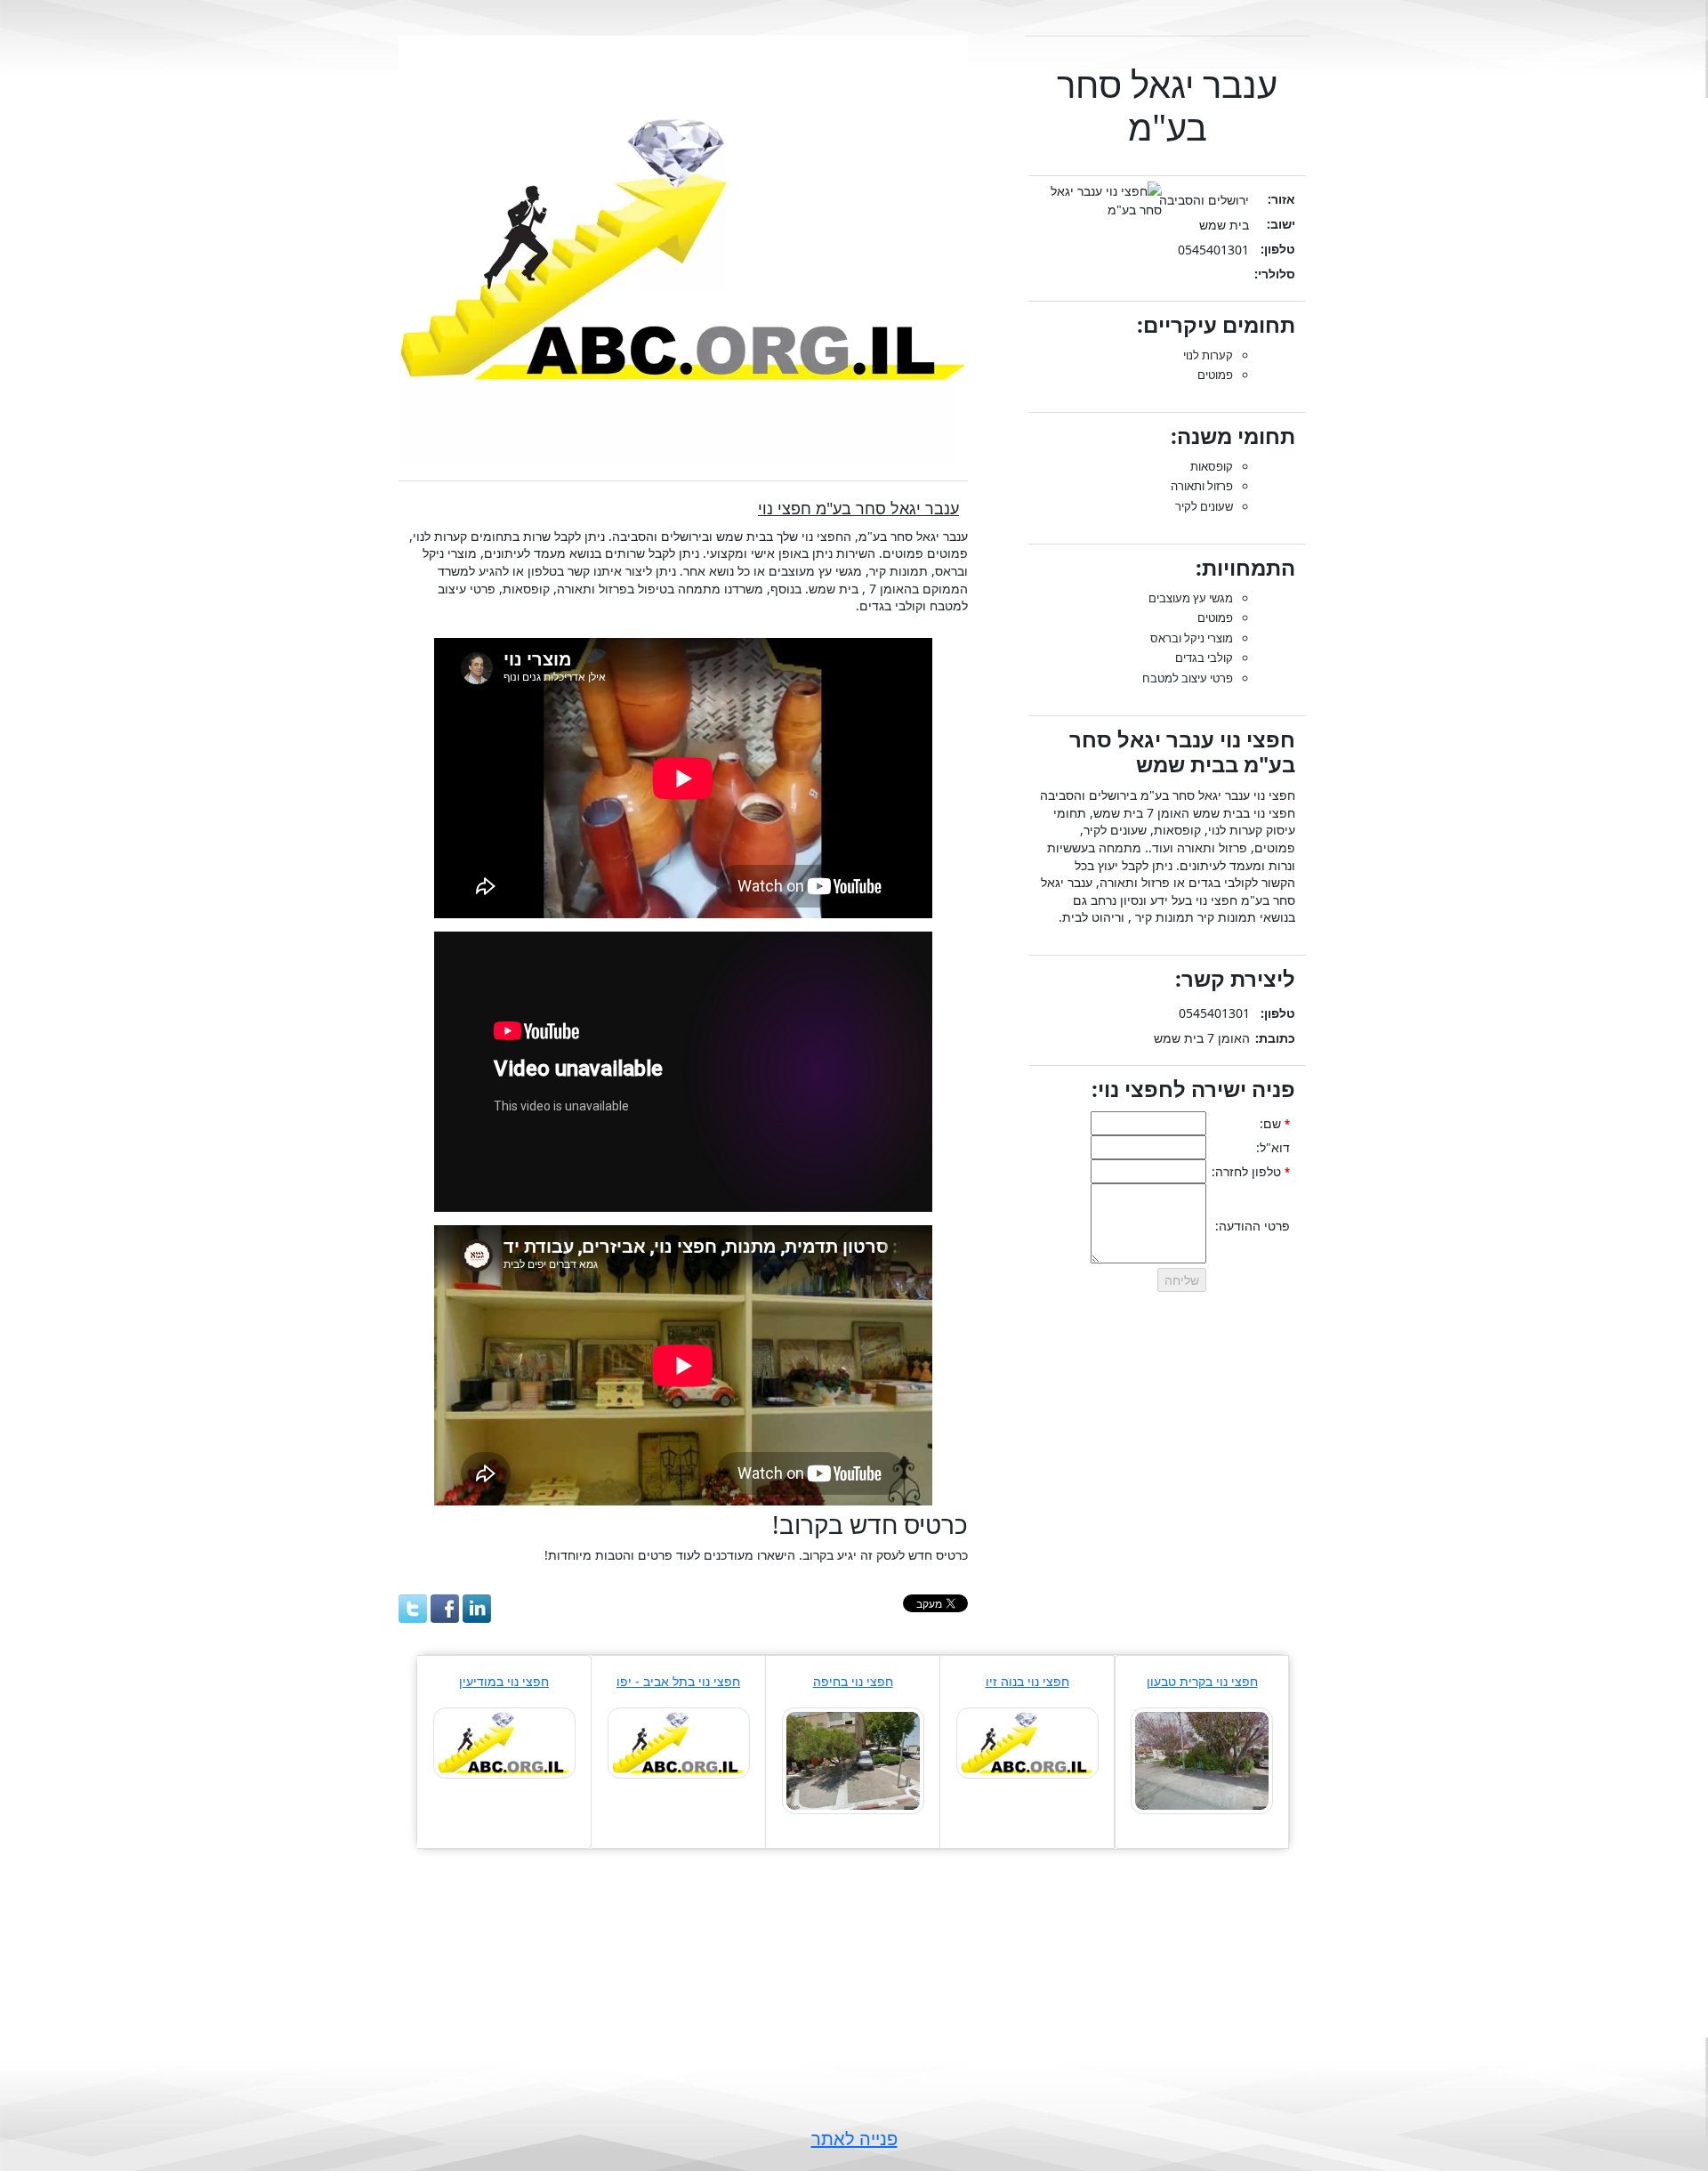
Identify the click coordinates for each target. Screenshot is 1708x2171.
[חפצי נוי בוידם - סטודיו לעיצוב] (853, 1759)
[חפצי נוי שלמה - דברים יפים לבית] (1027, 1742)
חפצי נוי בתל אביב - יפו (678, 1681)
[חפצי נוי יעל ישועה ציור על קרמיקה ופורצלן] (1202, 1759)
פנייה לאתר (854, 2139)
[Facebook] (445, 1609)
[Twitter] (413, 1609)
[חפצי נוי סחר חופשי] (504, 1742)
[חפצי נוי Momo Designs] (679, 1742)
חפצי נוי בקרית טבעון (1202, 1681)
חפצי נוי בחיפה (853, 1681)
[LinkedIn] (477, 1609)
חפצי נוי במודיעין (504, 1681)
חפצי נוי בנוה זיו (1027, 1681)
